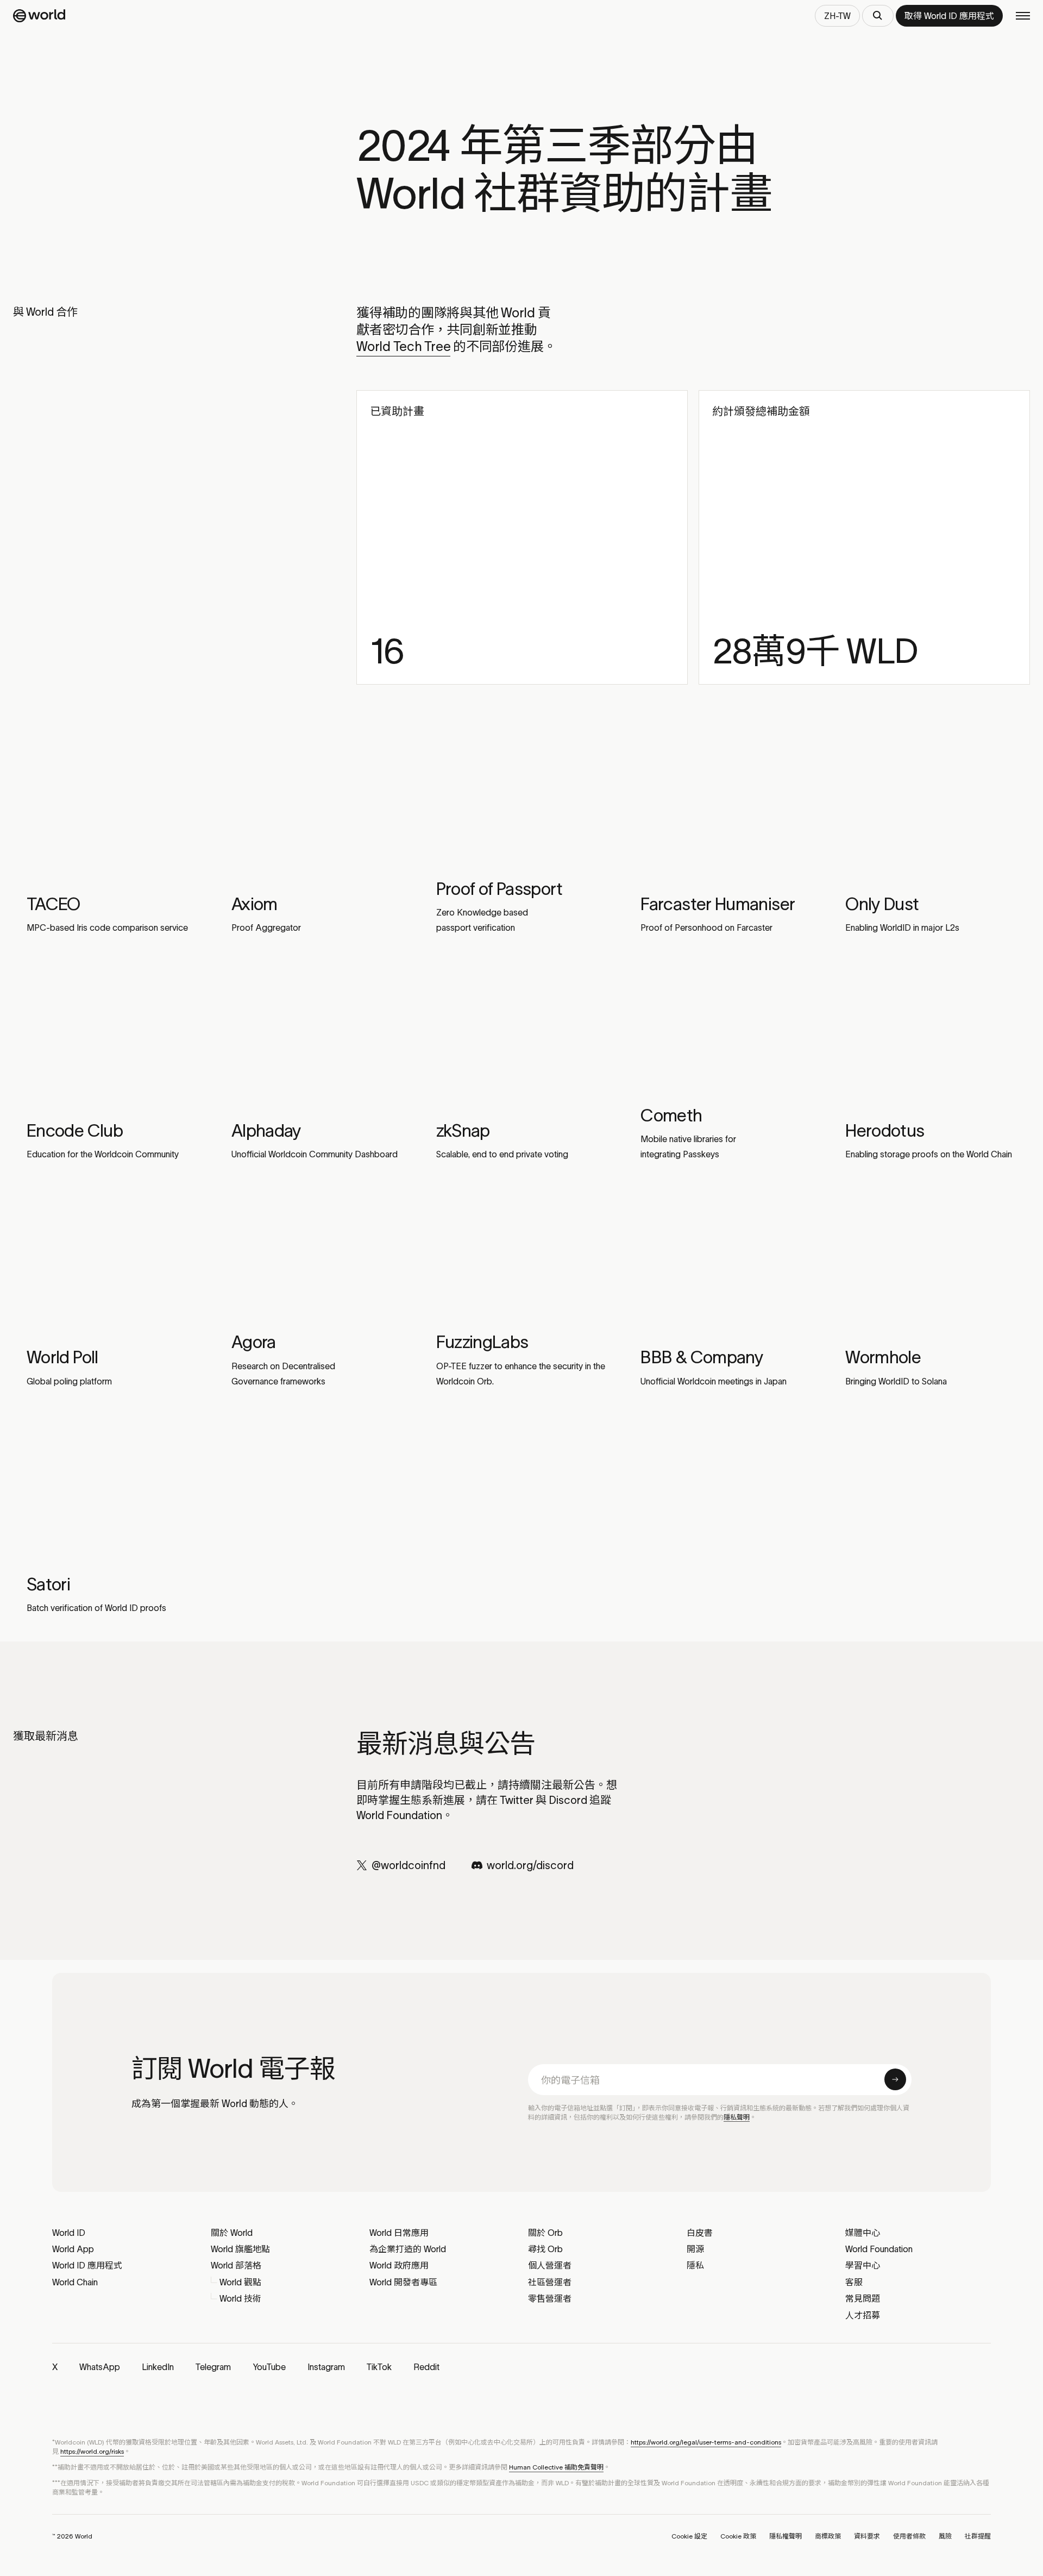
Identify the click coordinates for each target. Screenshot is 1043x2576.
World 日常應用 (399, 2233)
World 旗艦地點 (240, 2249)
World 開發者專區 (403, 2282)
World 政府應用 (399, 2265)
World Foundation (879, 2249)
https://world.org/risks (92, 2451)
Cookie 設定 (689, 2536)
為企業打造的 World (408, 2249)
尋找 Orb (545, 2249)
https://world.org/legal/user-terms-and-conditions (706, 2442)
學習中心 (863, 2265)
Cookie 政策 (738, 2536)
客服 (854, 2282)
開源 (695, 2249)
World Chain (75, 2282)
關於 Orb (545, 2233)
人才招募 (863, 2315)
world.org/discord (530, 1865)
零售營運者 (550, 2298)
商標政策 (828, 2536)
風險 (945, 2536)
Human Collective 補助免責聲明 (556, 2467)
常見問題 (863, 2298)
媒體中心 (863, 2233)
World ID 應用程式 (87, 2265)
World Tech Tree (403, 346)
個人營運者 (550, 2265)
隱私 (695, 2265)
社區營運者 (550, 2282)
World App (73, 2249)
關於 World (232, 2233)
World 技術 (240, 2298)
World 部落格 (236, 2265)
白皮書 (700, 2233)
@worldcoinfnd (409, 1865)
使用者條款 (909, 2536)
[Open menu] (1023, 16)
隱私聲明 (737, 2117)
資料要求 (867, 2536)
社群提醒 (978, 2536)
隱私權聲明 (786, 2536)
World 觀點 (240, 2282)
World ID (69, 2233)
